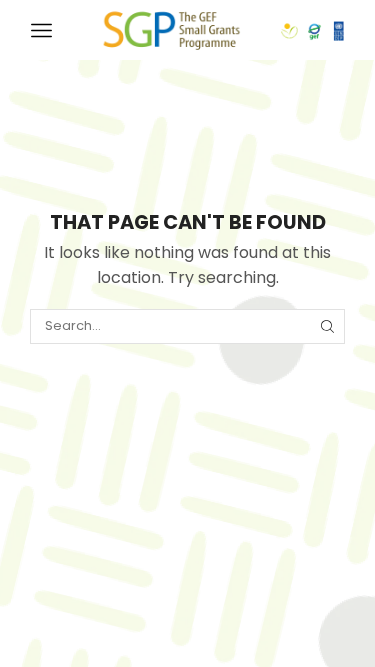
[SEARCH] (328, 326)
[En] (171, 29)
